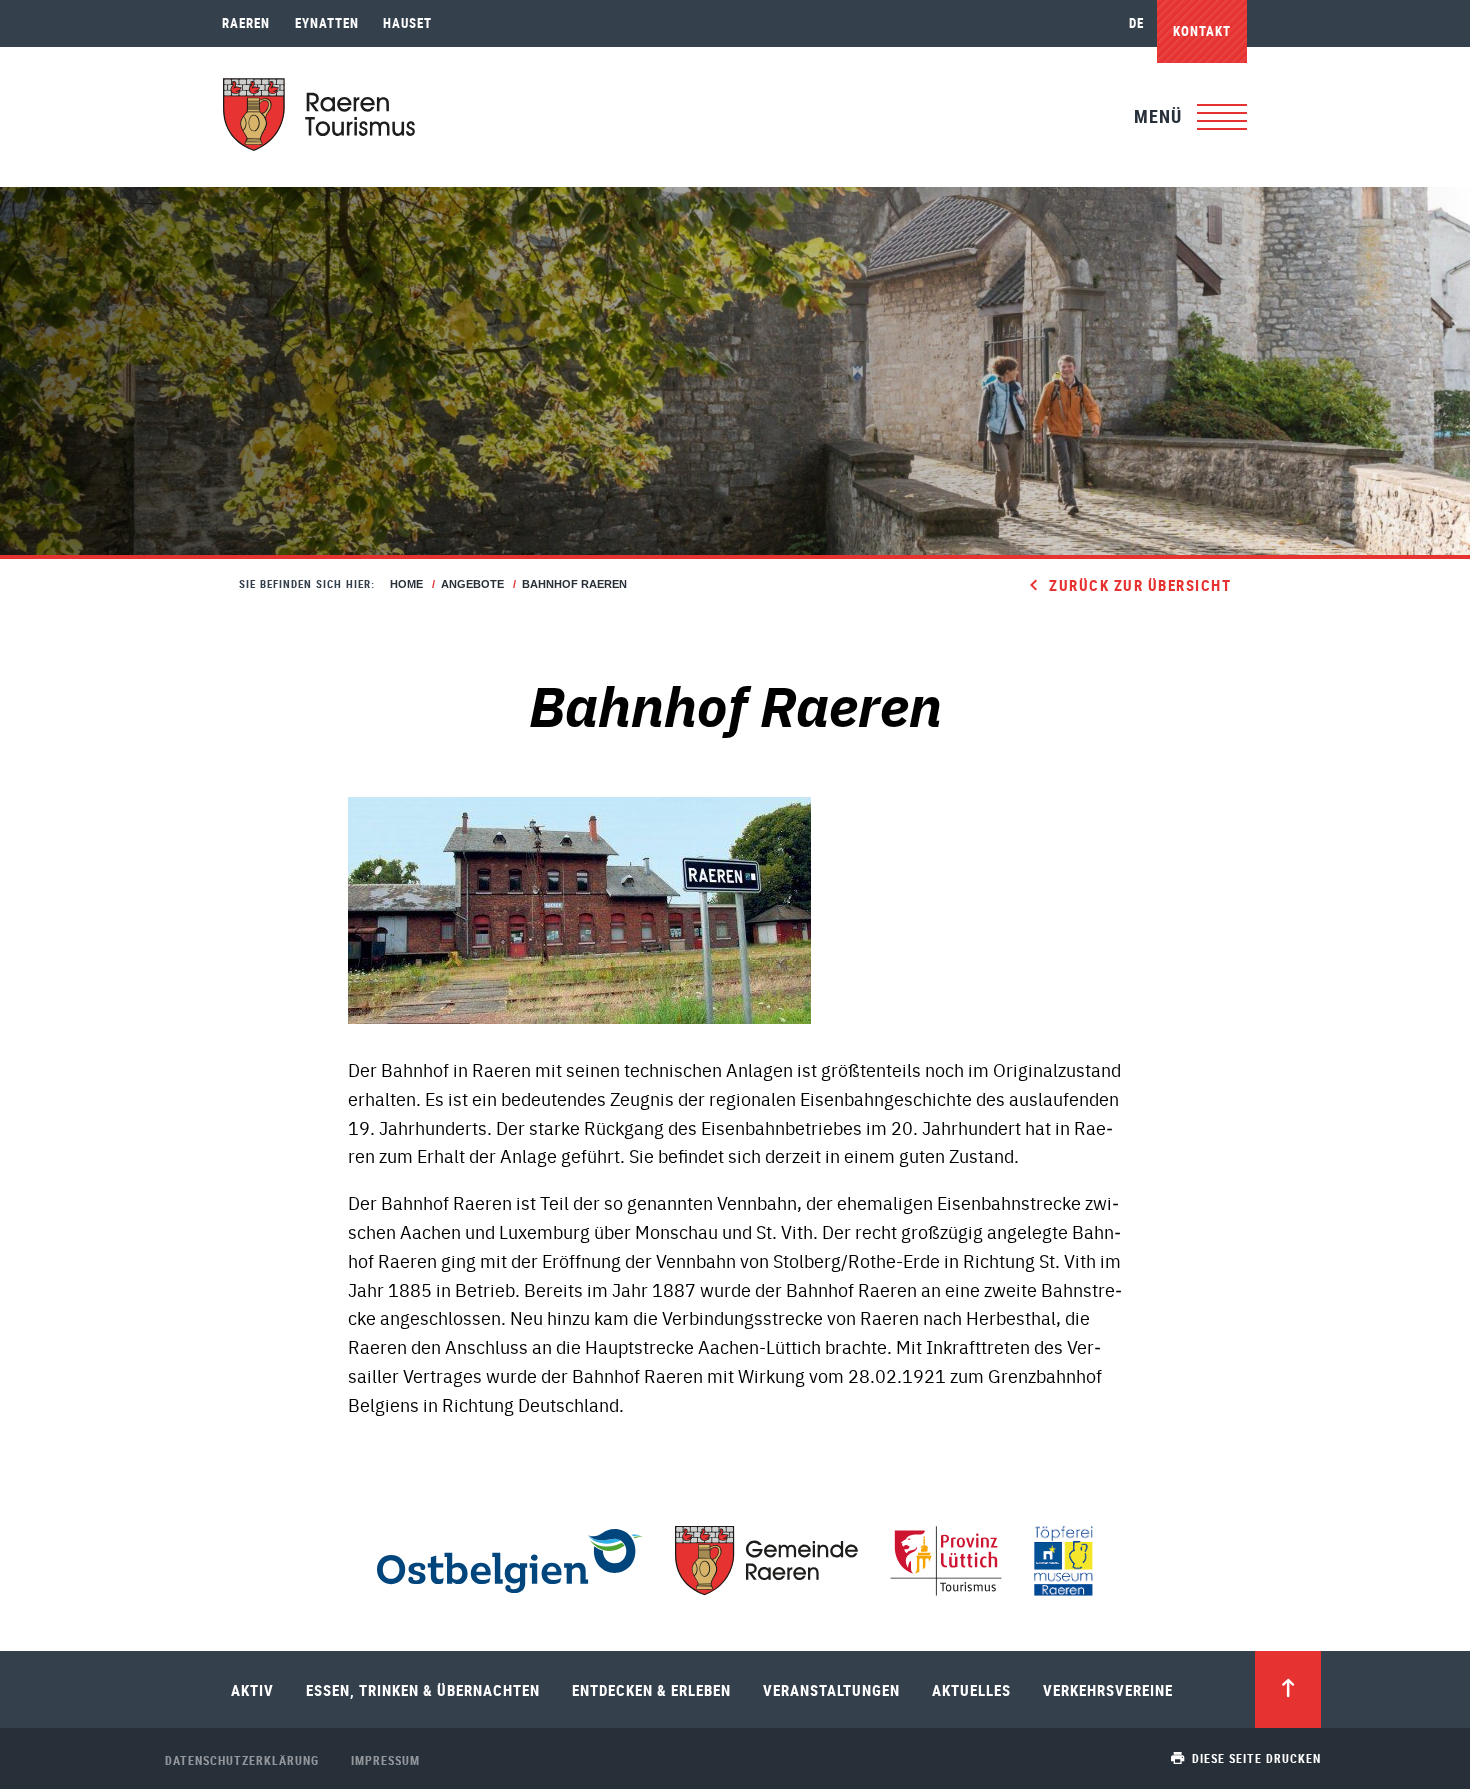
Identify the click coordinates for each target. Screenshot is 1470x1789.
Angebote (472, 584)
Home (406, 584)
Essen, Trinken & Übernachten (423, 1690)
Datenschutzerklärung (242, 1760)
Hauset (407, 23)
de (1136, 23)
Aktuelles (971, 1690)
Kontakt (1202, 31)
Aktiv (252, 1690)
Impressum (385, 1760)
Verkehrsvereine (1108, 1690)
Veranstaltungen (831, 1690)
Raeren (246, 23)
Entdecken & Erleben (651, 1690)
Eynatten (327, 23)
